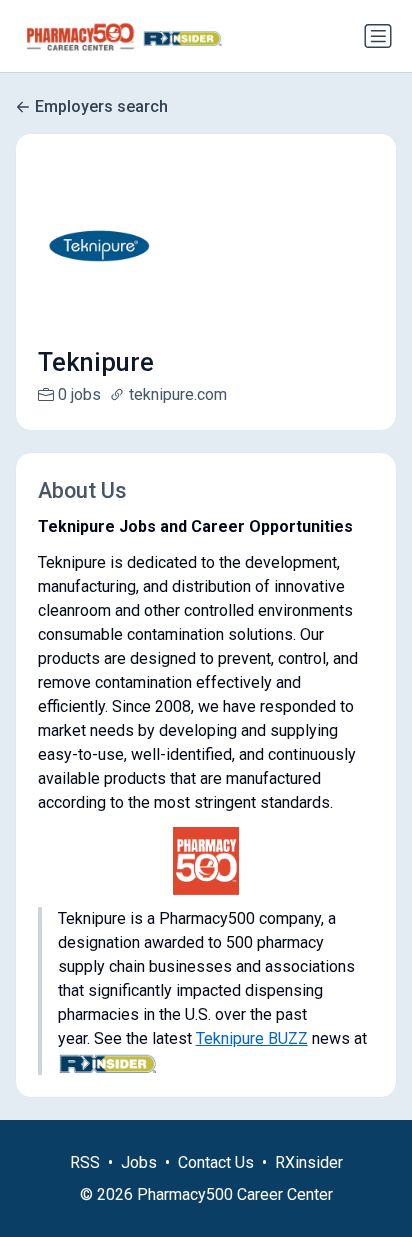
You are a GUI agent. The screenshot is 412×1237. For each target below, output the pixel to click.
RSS (85, 1162)
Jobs (139, 1162)
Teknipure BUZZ (252, 1038)
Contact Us (216, 1162)
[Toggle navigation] (378, 36)
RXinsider (309, 1162)
